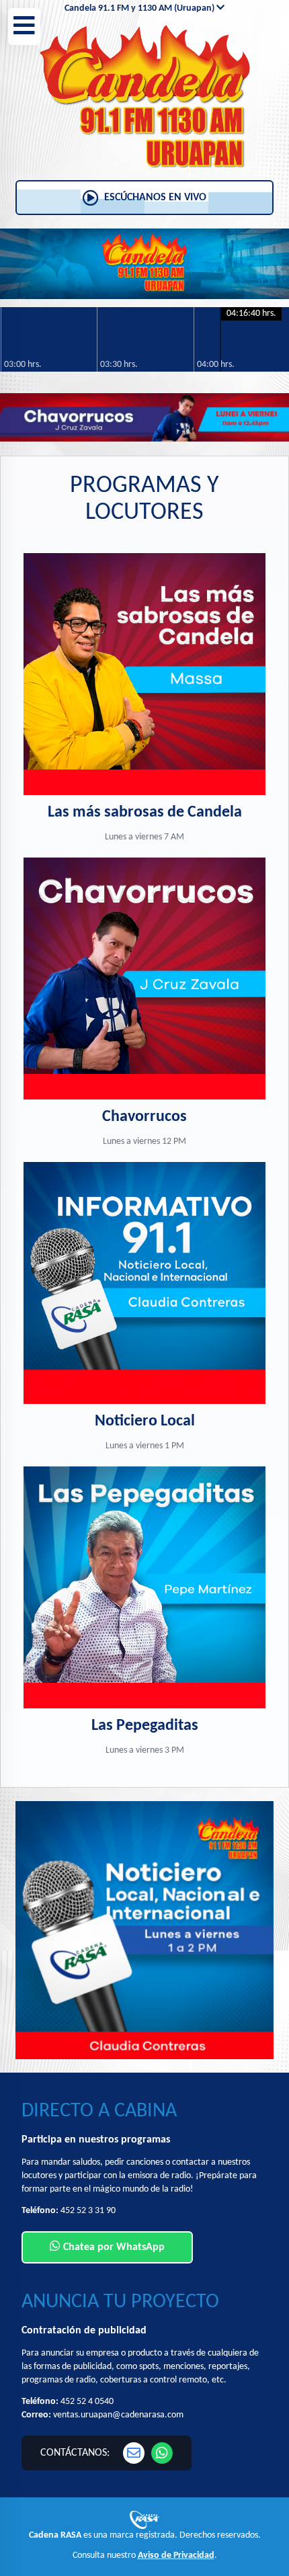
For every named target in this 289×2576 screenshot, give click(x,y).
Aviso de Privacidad (176, 2556)
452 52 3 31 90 (88, 2211)
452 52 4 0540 (87, 2402)
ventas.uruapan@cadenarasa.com (118, 2415)
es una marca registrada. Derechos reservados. (145, 2535)
